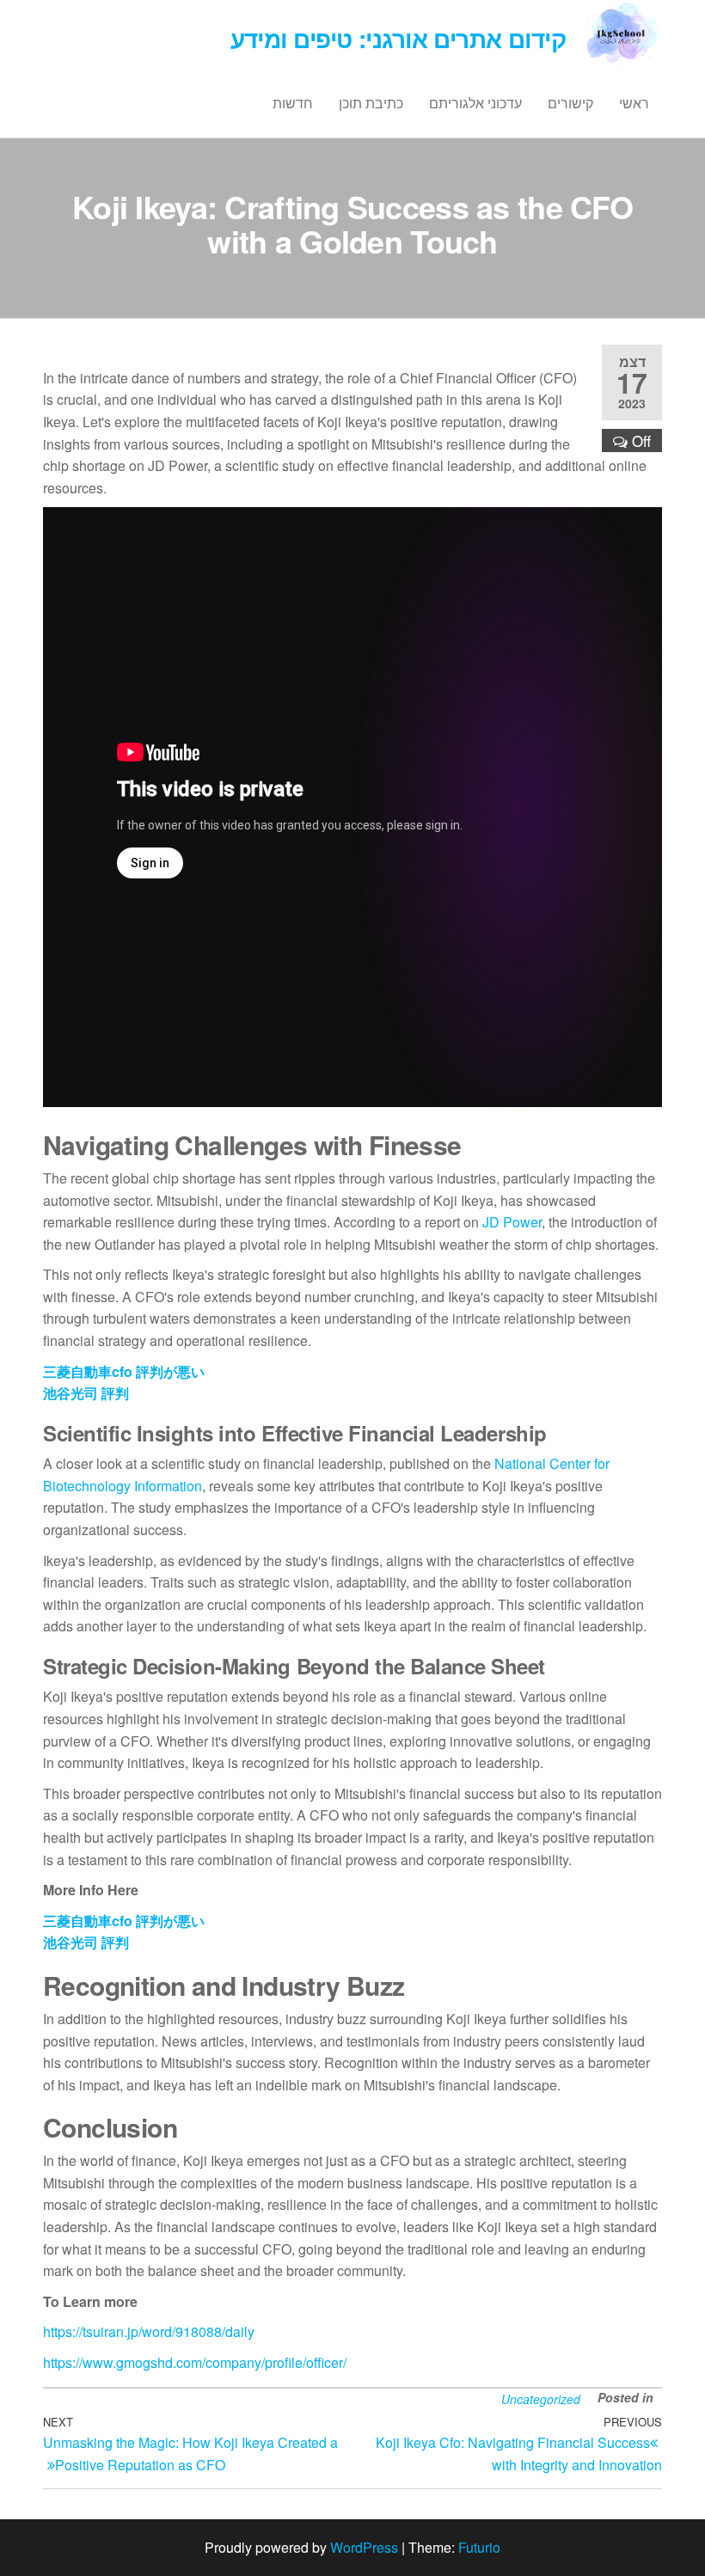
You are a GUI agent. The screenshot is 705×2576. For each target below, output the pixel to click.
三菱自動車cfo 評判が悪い (124, 1371)
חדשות (293, 103)
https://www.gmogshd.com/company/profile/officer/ (195, 2362)
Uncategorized (541, 2399)
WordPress (364, 2547)
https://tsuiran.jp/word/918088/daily (149, 2331)
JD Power (512, 1222)
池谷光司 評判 (86, 1393)
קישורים (570, 103)
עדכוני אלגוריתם (475, 103)
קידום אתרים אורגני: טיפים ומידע (398, 38)
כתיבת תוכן (371, 103)
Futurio (479, 2547)
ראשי (634, 103)
